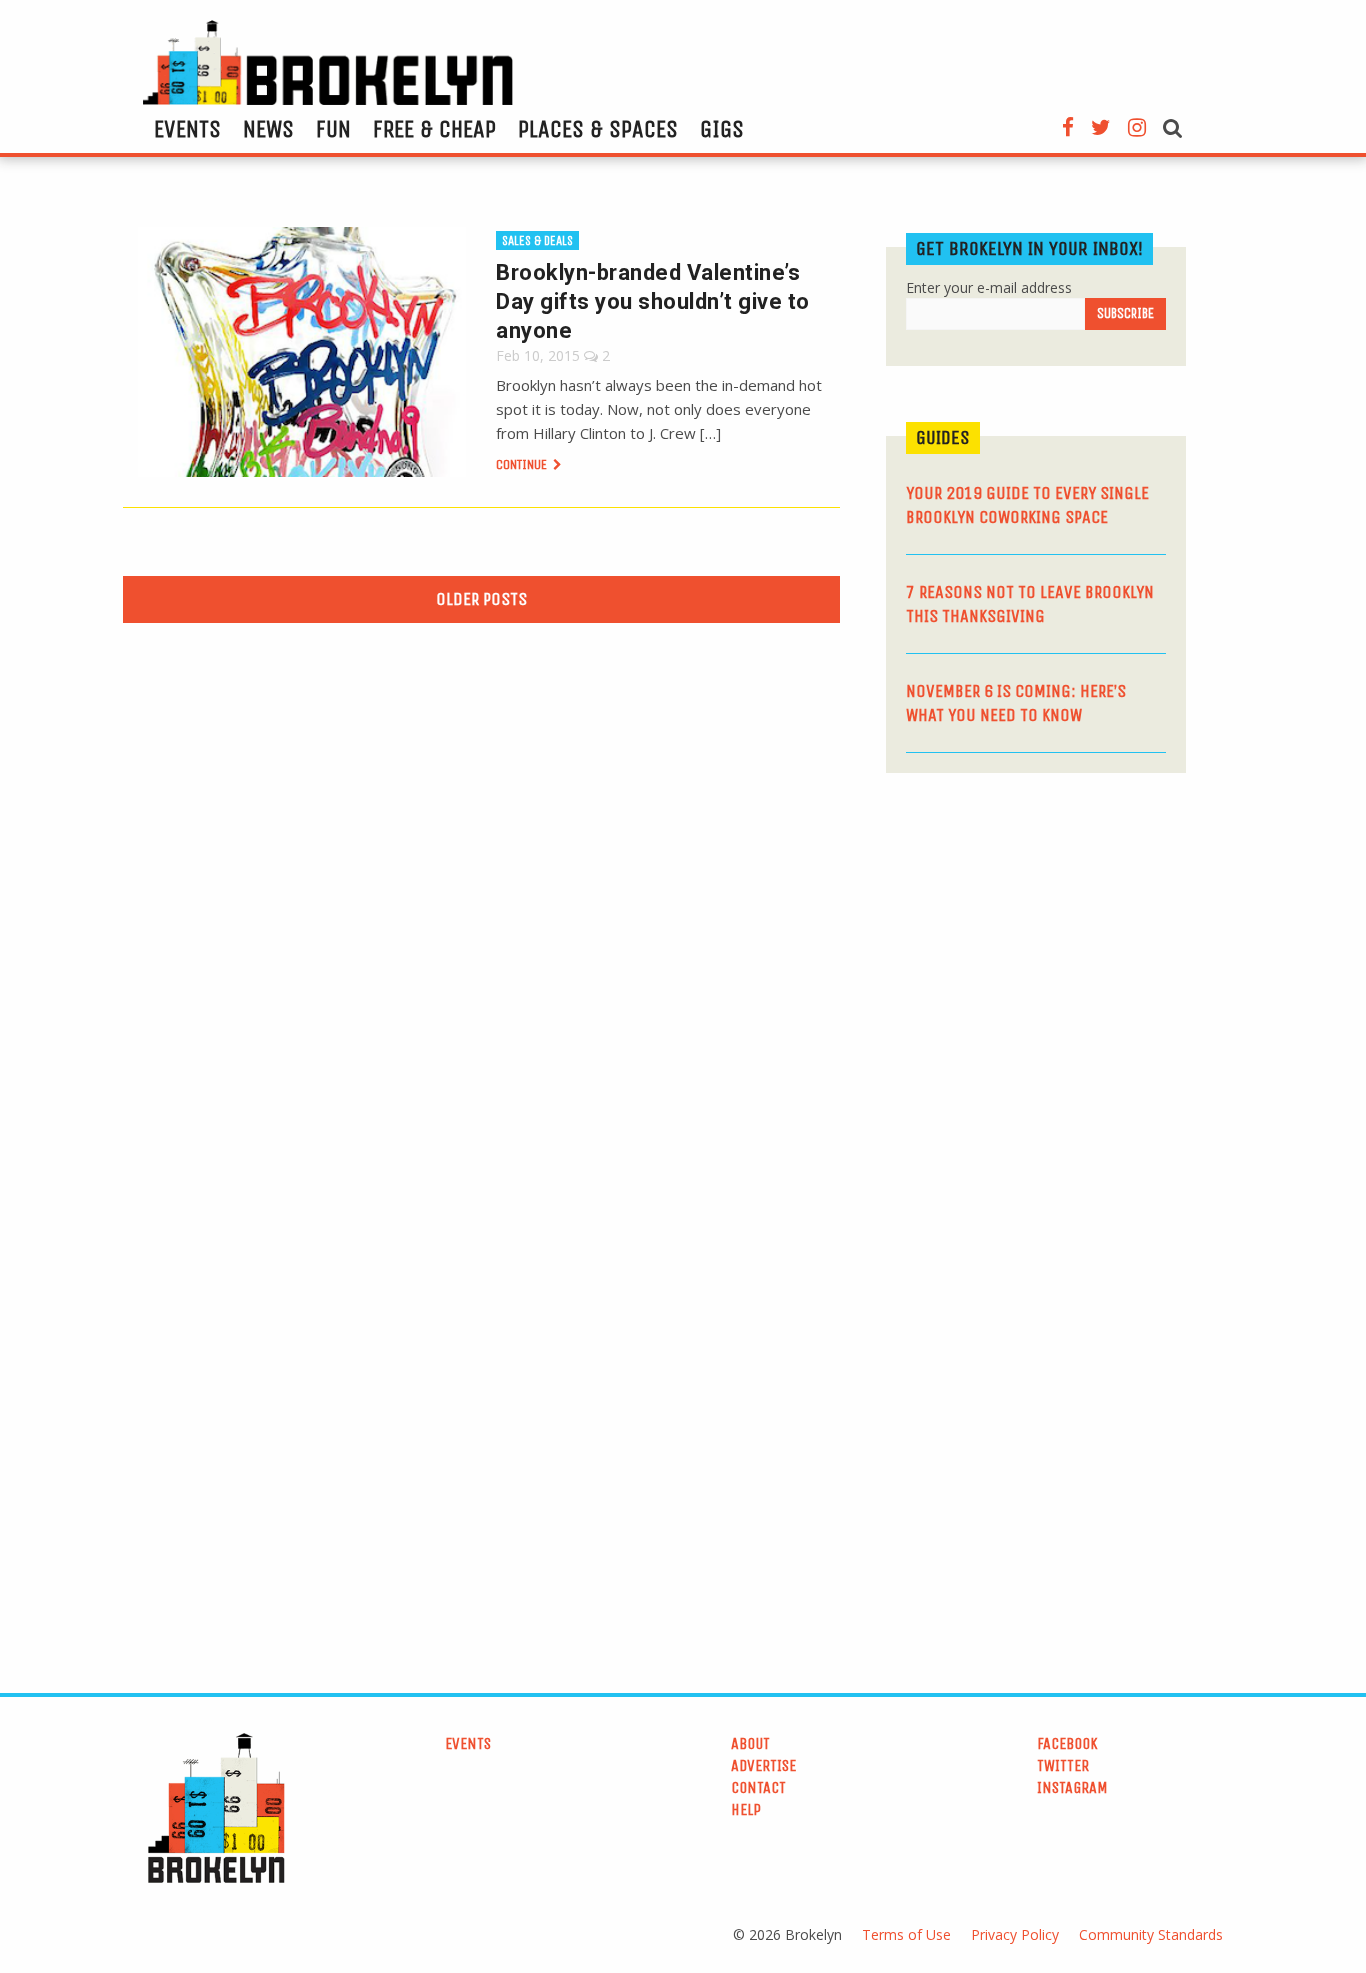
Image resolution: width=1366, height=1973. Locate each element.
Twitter (1063, 1765)
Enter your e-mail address (989, 287)
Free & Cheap (434, 129)
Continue (523, 464)
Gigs (722, 129)
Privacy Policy (1015, 1934)
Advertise (763, 1765)
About (750, 1743)
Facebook (1067, 1743)
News (268, 129)
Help (746, 1809)
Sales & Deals (537, 240)
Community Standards (1151, 1934)
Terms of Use (906, 1934)
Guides (943, 437)
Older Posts (481, 599)
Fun (333, 129)
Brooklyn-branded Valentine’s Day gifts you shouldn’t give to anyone (653, 301)
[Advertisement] (1036, 943)
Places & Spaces (598, 129)
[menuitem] (187, 129)
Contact (758, 1787)
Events (187, 129)
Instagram (1072, 1787)
